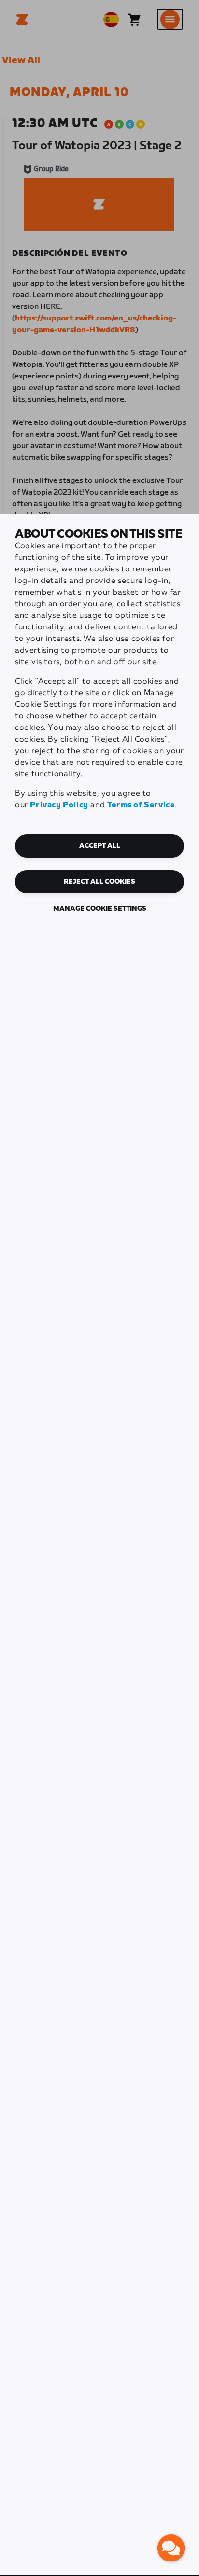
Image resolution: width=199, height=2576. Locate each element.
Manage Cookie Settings (100, 909)
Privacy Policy (59, 805)
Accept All (100, 846)
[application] (171, 2548)
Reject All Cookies (99, 882)
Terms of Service (141, 805)
